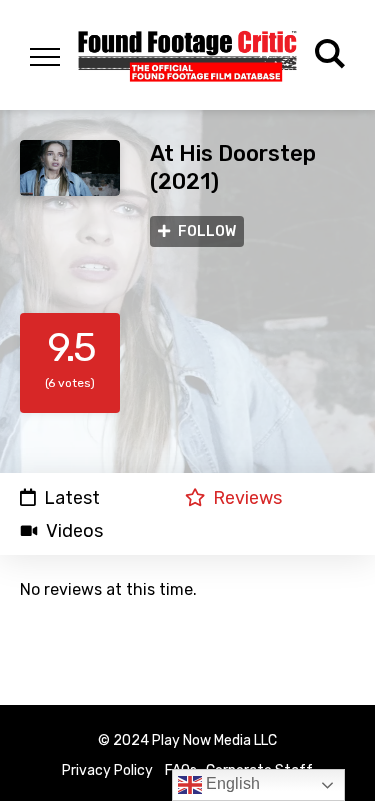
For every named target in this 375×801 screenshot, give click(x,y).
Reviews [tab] (247, 497)
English (231, 783)
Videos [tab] (74, 531)
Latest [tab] (72, 497)
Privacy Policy (107, 770)
